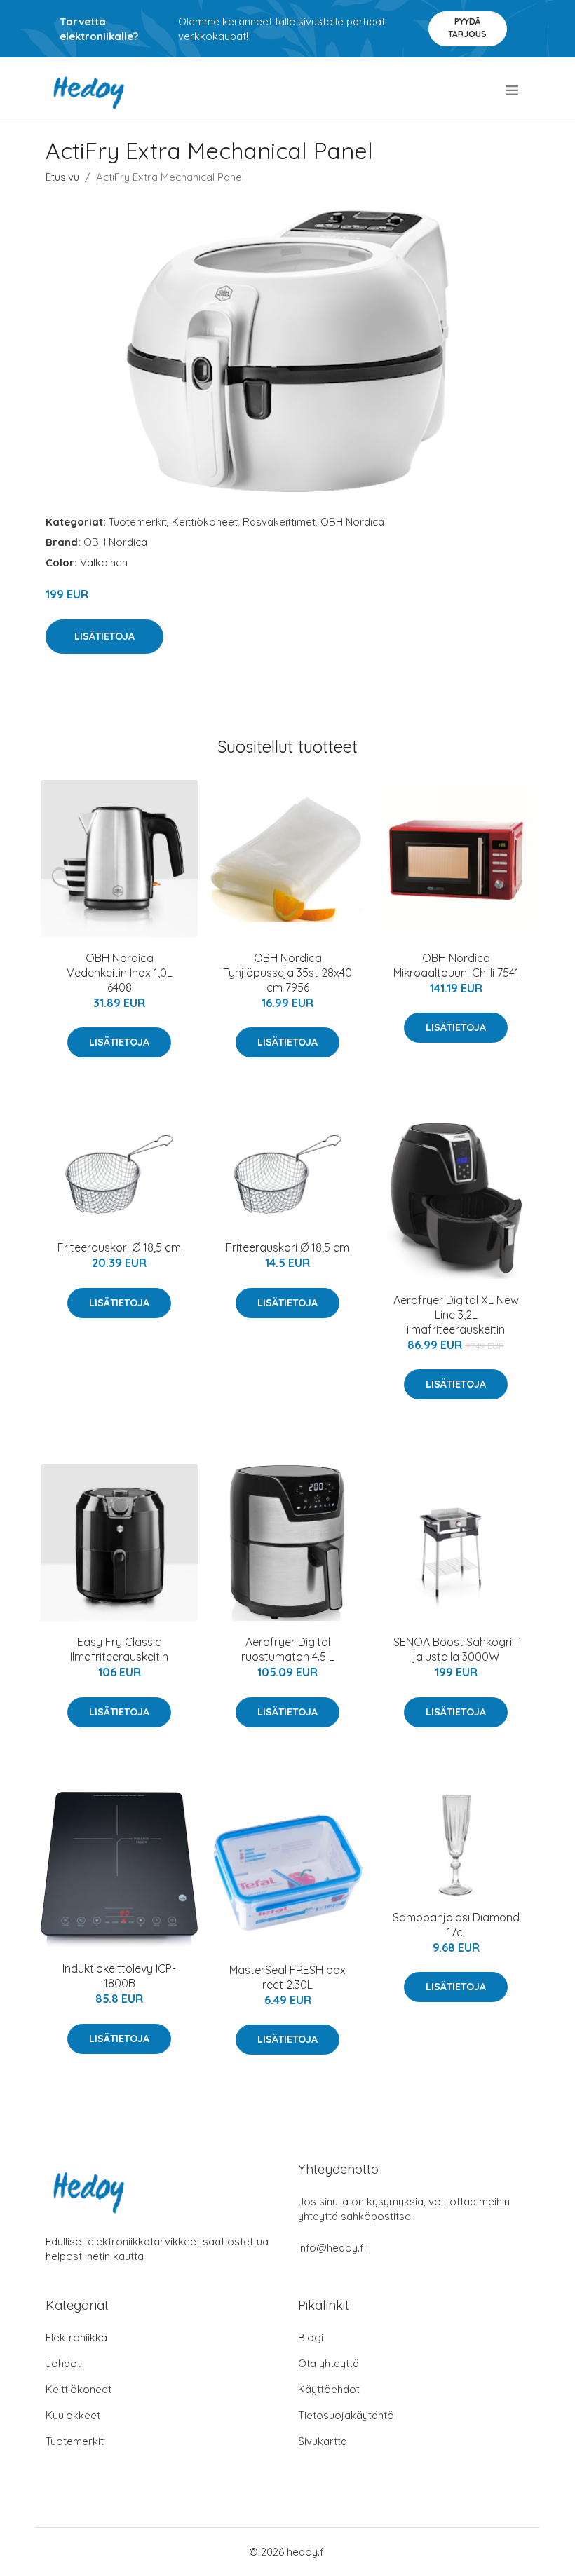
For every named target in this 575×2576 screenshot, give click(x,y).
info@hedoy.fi (332, 2248)
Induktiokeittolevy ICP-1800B (119, 1976)
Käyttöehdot (329, 2389)
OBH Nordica (352, 522)
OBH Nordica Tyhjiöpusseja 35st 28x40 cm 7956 (287, 973)
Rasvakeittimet (279, 522)
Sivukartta (323, 2441)
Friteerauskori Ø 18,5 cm (119, 1247)
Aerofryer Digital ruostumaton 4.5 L (288, 1649)
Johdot (63, 2363)
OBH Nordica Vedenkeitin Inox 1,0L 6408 (120, 973)
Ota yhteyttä (329, 2363)
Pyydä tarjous (467, 28)
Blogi (311, 2337)
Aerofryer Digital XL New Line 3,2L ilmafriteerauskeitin (456, 1315)
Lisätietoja (104, 636)
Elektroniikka (76, 2337)
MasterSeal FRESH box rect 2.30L (287, 1977)
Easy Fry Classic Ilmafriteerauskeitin (119, 1649)
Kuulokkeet (73, 2415)
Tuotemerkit (138, 522)
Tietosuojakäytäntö (346, 2415)
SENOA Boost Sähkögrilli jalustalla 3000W (456, 1649)
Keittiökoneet (205, 522)
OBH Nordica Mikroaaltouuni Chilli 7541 (456, 965)
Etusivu (62, 177)
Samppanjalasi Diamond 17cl (456, 1925)
